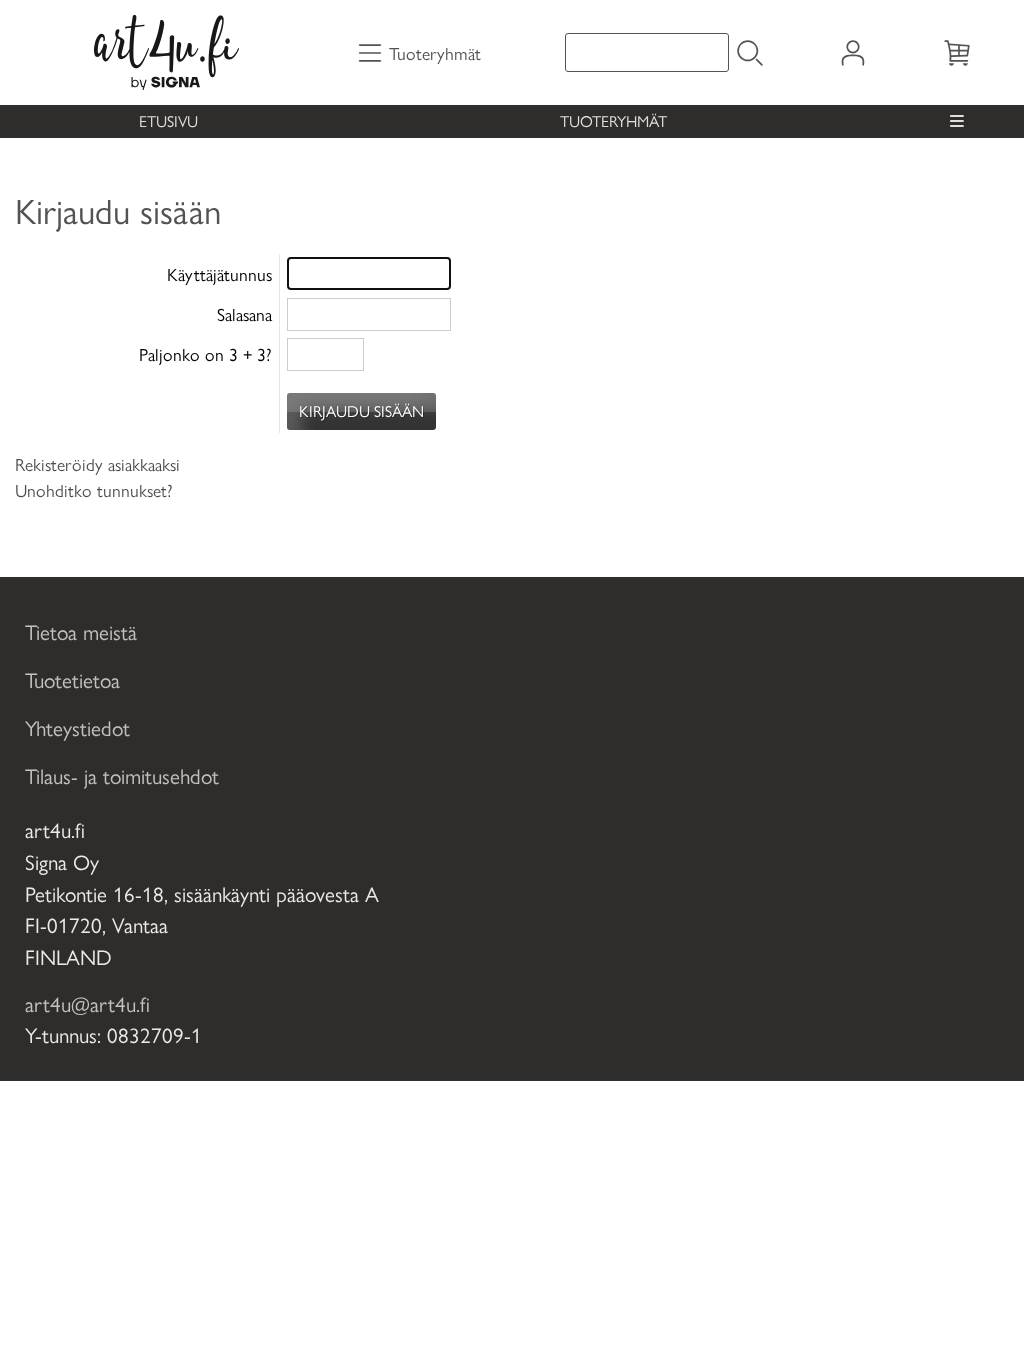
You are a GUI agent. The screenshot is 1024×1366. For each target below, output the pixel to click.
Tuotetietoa (72, 679)
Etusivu (168, 120)
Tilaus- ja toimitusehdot (122, 775)
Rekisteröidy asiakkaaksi (97, 463)
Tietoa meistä (81, 631)
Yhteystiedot (77, 727)
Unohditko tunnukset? (94, 489)
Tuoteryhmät (613, 120)
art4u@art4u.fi (87, 1003)
